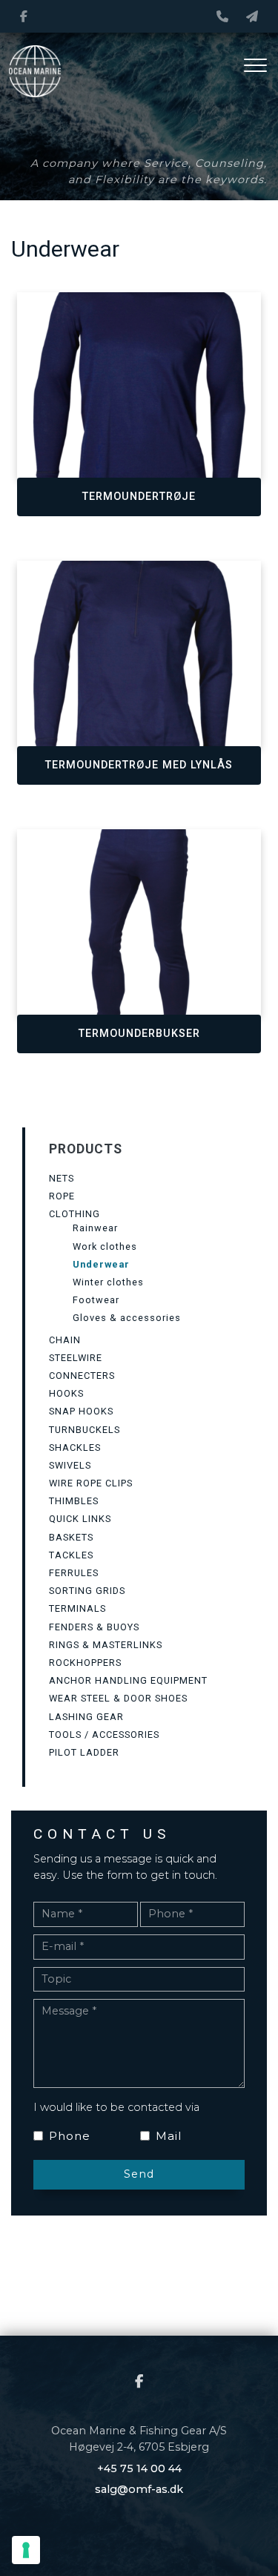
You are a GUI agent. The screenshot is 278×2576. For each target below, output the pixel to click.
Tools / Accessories (104, 1735)
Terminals (77, 1608)
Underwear (101, 1264)
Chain (65, 1340)
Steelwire (76, 1358)
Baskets (71, 1537)
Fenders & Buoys (94, 1627)
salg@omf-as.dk (139, 2489)
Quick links (80, 1519)
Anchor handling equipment (128, 1680)
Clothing (75, 1214)
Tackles (71, 1555)
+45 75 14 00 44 (139, 2468)
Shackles (75, 1447)
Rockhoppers (85, 1663)
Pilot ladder (84, 1752)
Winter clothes (108, 1282)
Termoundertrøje (139, 497)
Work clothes (105, 1246)
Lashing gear (86, 1717)
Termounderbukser (139, 1034)
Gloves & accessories (127, 1318)
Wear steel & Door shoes (118, 1698)
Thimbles (74, 1501)
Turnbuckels (85, 1430)
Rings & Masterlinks (106, 1645)
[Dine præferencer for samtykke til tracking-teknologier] (26, 2550)
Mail (169, 2136)
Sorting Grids (87, 1591)
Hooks (66, 1393)
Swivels (70, 1465)
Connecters (82, 1376)
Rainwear (95, 1228)
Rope (62, 1196)
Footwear (96, 1300)
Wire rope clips (91, 1483)
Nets (62, 1178)
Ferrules (74, 1573)
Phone (70, 2136)
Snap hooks (81, 1411)
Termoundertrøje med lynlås (139, 765)
